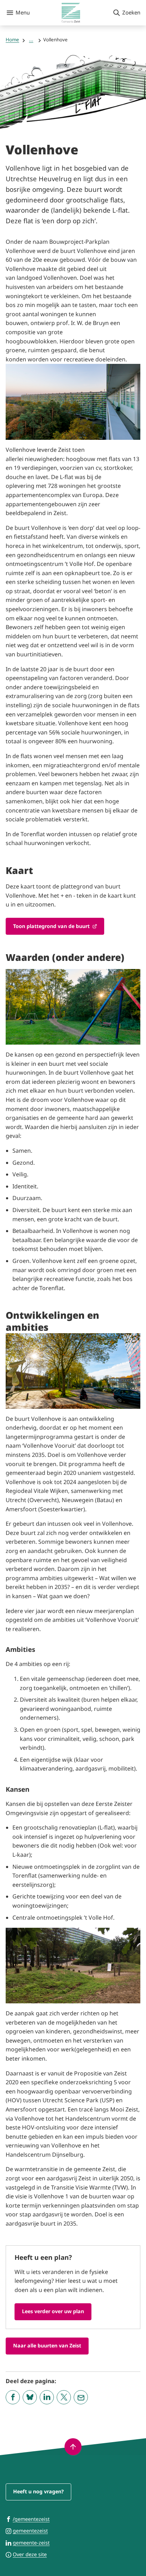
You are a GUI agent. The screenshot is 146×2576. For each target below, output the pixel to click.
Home (12, 40)
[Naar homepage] (71, 13)
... (31, 40)
